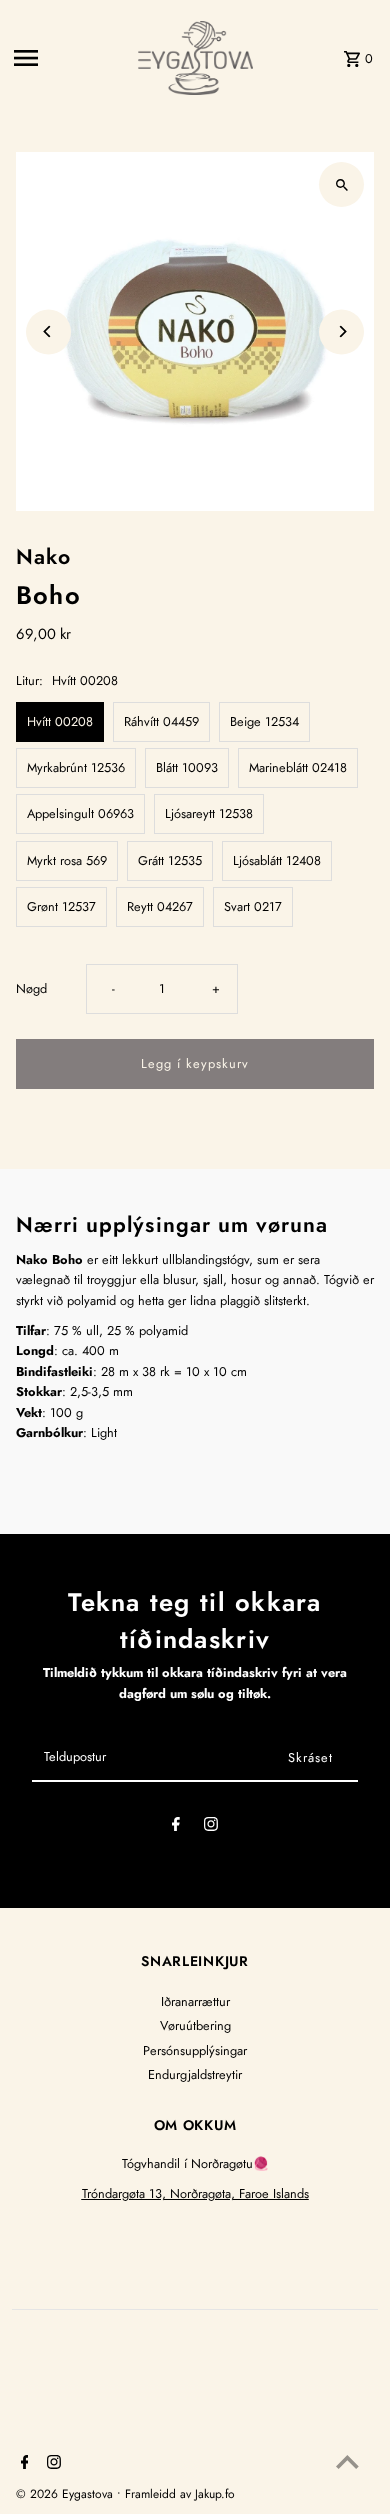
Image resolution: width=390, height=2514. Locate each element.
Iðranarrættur (195, 2001)
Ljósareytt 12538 (209, 813)
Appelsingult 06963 (80, 813)
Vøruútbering (195, 2025)
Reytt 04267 (160, 906)
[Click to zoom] (341, 184)
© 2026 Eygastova (66, 2494)
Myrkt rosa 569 (67, 860)
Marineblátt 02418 (298, 767)
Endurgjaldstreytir (195, 2074)
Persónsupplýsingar (195, 2050)
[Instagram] (211, 1827)
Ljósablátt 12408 (277, 860)
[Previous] (48, 331)
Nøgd (31, 988)
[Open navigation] (69, 58)
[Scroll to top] (347, 2461)
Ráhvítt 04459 (161, 721)
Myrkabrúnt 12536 (76, 767)
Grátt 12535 (170, 860)
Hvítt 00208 (60, 721)
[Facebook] (176, 1827)
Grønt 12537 (61, 906)
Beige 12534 (264, 721)
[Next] (341, 331)
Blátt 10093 (187, 767)
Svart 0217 (253, 906)
